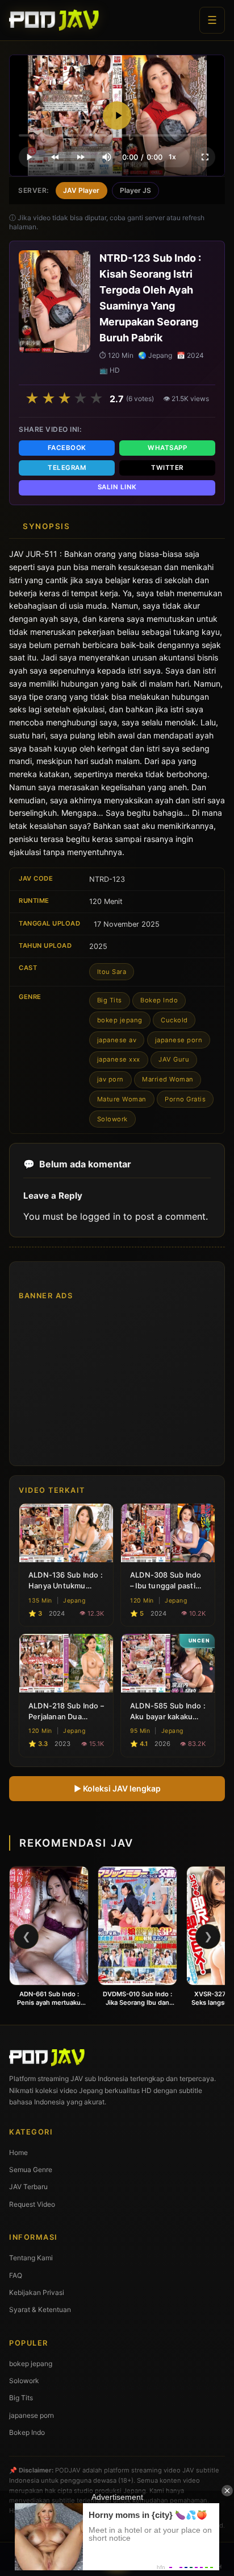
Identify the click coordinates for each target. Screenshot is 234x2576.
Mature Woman (122, 1099)
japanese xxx (119, 1059)
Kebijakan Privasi (37, 2292)
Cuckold (174, 1020)
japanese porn (179, 1040)
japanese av (117, 1040)
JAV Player (81, 190)
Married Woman (168, 1079)
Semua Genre (31, 2170)
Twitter (167, 468)
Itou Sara (112, 972)
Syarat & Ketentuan (40, 2309)
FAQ (16, 2275)
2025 (98, 946)
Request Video (32, 2204)
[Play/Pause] (29, 157)
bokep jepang (120, 1020)
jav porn (110, 1079)
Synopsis (46, 526)
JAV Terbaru (28, 2187)
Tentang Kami (31, 2258)
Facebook (67, 448)
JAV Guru (174, 1059)
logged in (100, 1216)
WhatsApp (167, 448)
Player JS (135, 190)
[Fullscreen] (205, 157)
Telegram (67, 468)
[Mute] (107, 157)
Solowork (112, 1119)
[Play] (117, 115)
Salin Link (117, 487)
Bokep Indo (159, 1000)
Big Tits (110, 1000)
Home (18, 2152)
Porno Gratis (185, 1099)
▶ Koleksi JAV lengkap (117, 1788)
